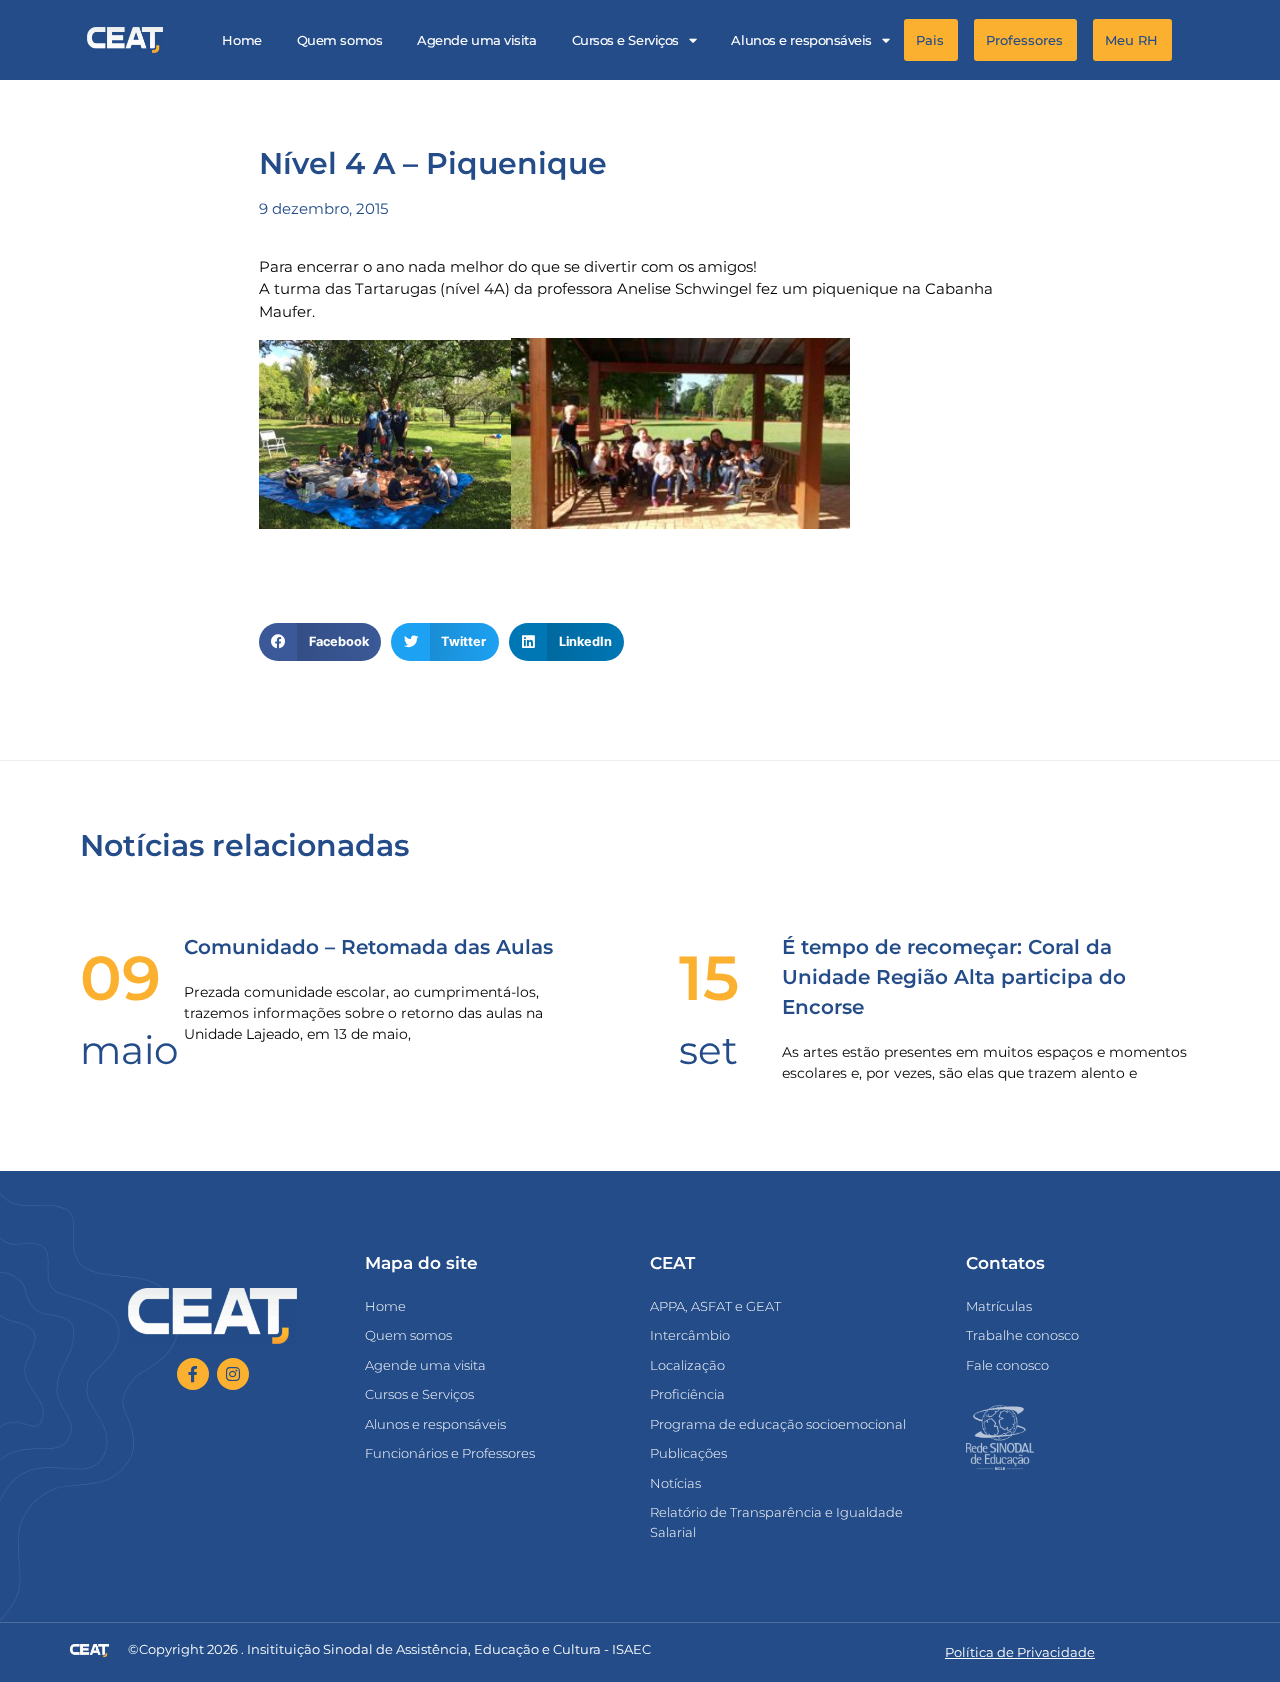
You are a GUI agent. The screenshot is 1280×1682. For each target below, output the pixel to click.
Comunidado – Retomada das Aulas (368, 947)
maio (129, 1050)
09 (120, 978)
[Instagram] (233, 1374)
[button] (1197, 40)
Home (241, 40)
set (708, 1050)
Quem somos (340, 40)
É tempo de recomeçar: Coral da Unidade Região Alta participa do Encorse (954, 977)
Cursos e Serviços (625, 40)
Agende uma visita (476, 40)
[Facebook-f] (193, 1374)
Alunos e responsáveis (801, 40)
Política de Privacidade (1020, 1652)
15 (709, 978)
